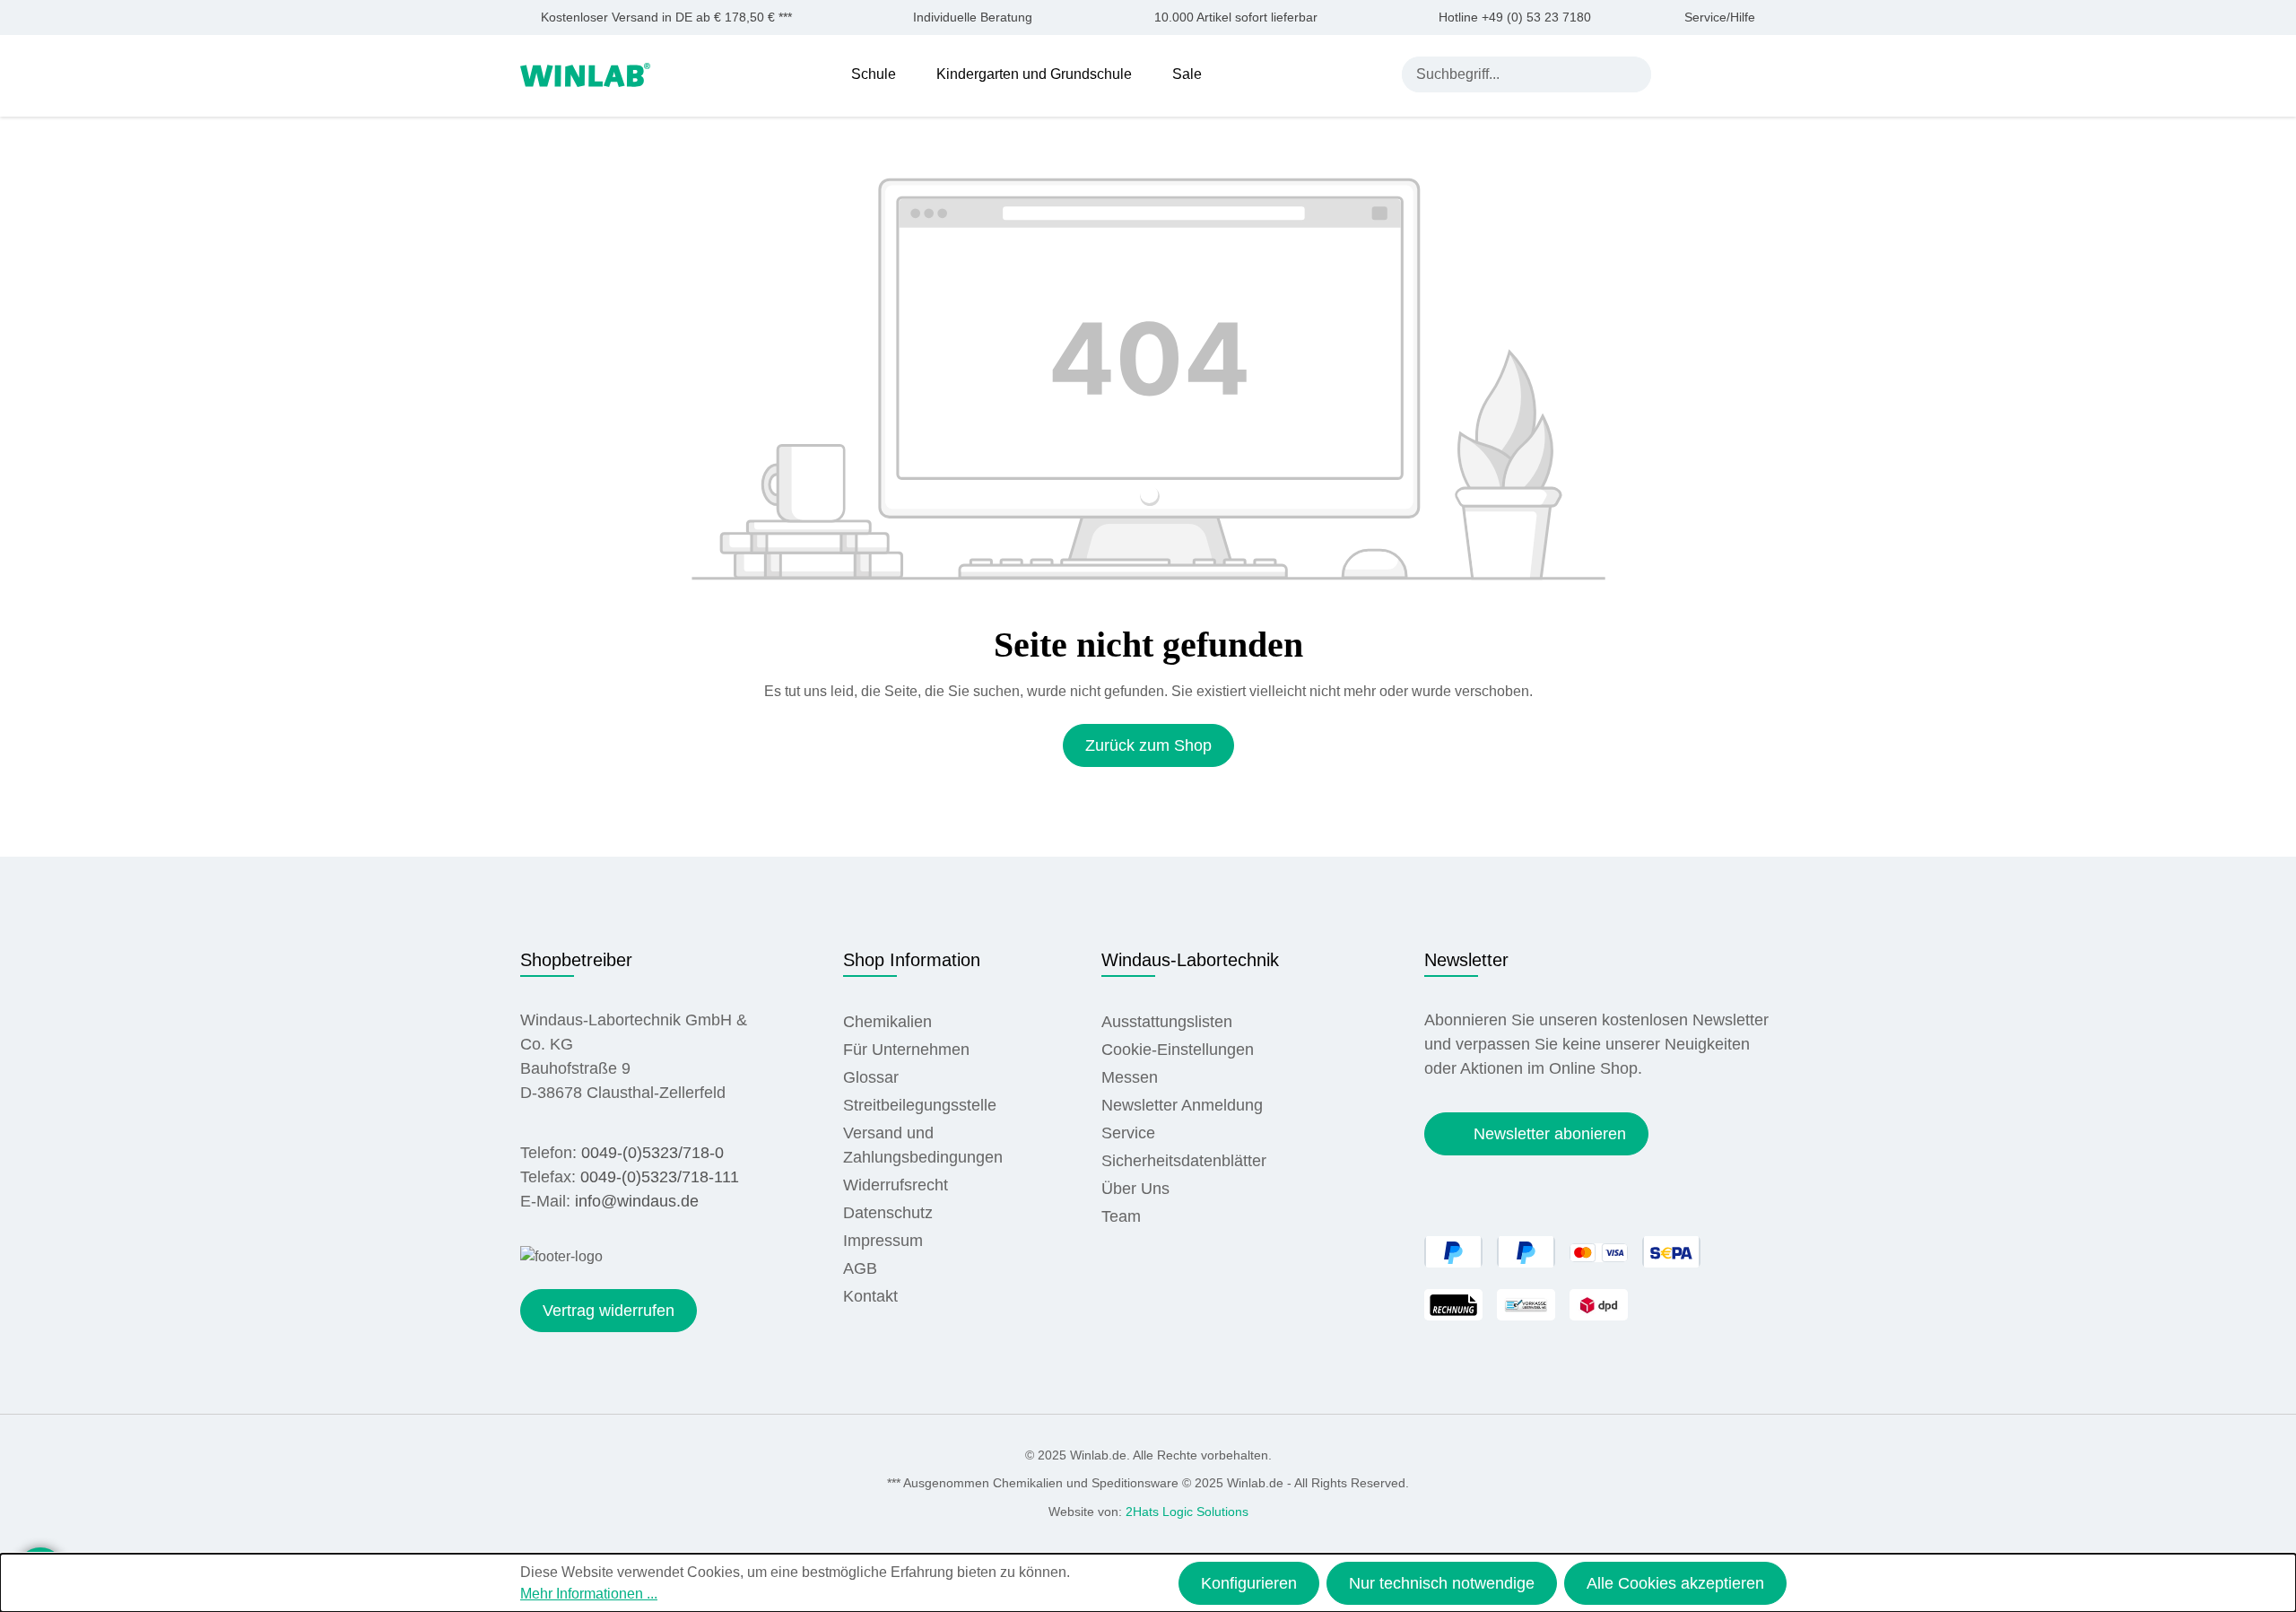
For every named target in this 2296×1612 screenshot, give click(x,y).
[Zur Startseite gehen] (585, 73)
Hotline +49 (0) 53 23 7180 (1515, 17)
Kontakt (870, 1296)
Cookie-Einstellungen (1178, 1050)
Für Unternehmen (906, 1050)
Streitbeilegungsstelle (920, 1105)
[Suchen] (1633, 74)
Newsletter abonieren (1550, 1134)
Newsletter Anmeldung (1182, 1105)
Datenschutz (888, 1213)
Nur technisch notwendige (1442, 1583)
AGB (860, 1268)
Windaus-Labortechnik (1190, 960)
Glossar (871, 1077)
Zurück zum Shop (1148, 745)
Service (1128, 1133)
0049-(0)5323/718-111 (660, 1177)
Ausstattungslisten (1167, 1022)
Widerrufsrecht (896, 1185)
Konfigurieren (1249, 1583)
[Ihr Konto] (1682, 74)
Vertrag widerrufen (609, 1311)
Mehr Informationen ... (589, 1594)
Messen (1130, 1077)
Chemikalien (887, 1022)
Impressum (883, 1241)
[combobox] (1509, 74)
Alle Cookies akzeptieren (1675, 1583)
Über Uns (1135, 1189)
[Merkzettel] (1724, 74)
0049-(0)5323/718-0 (652, 1153)
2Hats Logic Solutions (1187, 1512)
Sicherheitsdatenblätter (1184, 1161)
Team (1121, 1216)
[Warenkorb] (1765, 74)
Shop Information (912, 960)
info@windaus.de (637, 1201)
